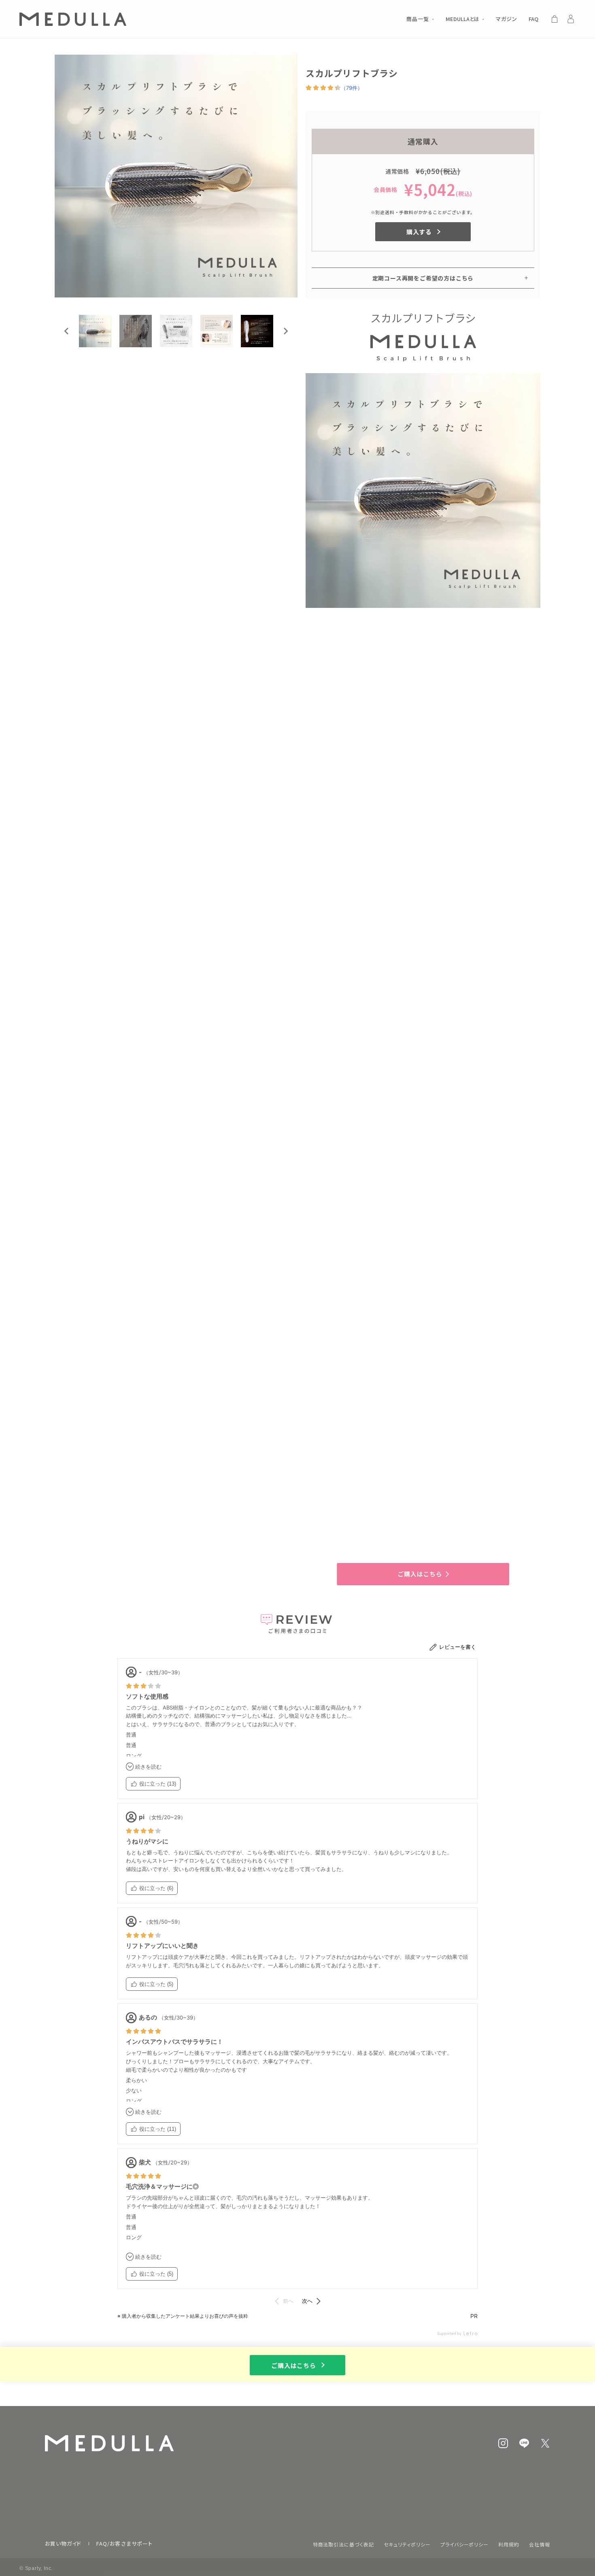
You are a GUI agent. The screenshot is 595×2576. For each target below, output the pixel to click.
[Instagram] (503, 2443)
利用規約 (509, 2544)
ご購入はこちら (294, 2365)
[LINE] (524, 2443)
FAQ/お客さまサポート (124, 2543)
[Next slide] (285, 331)
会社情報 (540, 2544)
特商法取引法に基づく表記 (344, 2544)
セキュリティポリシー (407, 2544)
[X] (545, 2443)
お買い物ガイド (63, 2543)
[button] (95, 331)
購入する (419, 232)
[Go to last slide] (67, 331)
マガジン (507, 19)
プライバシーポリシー (465, 2544)
